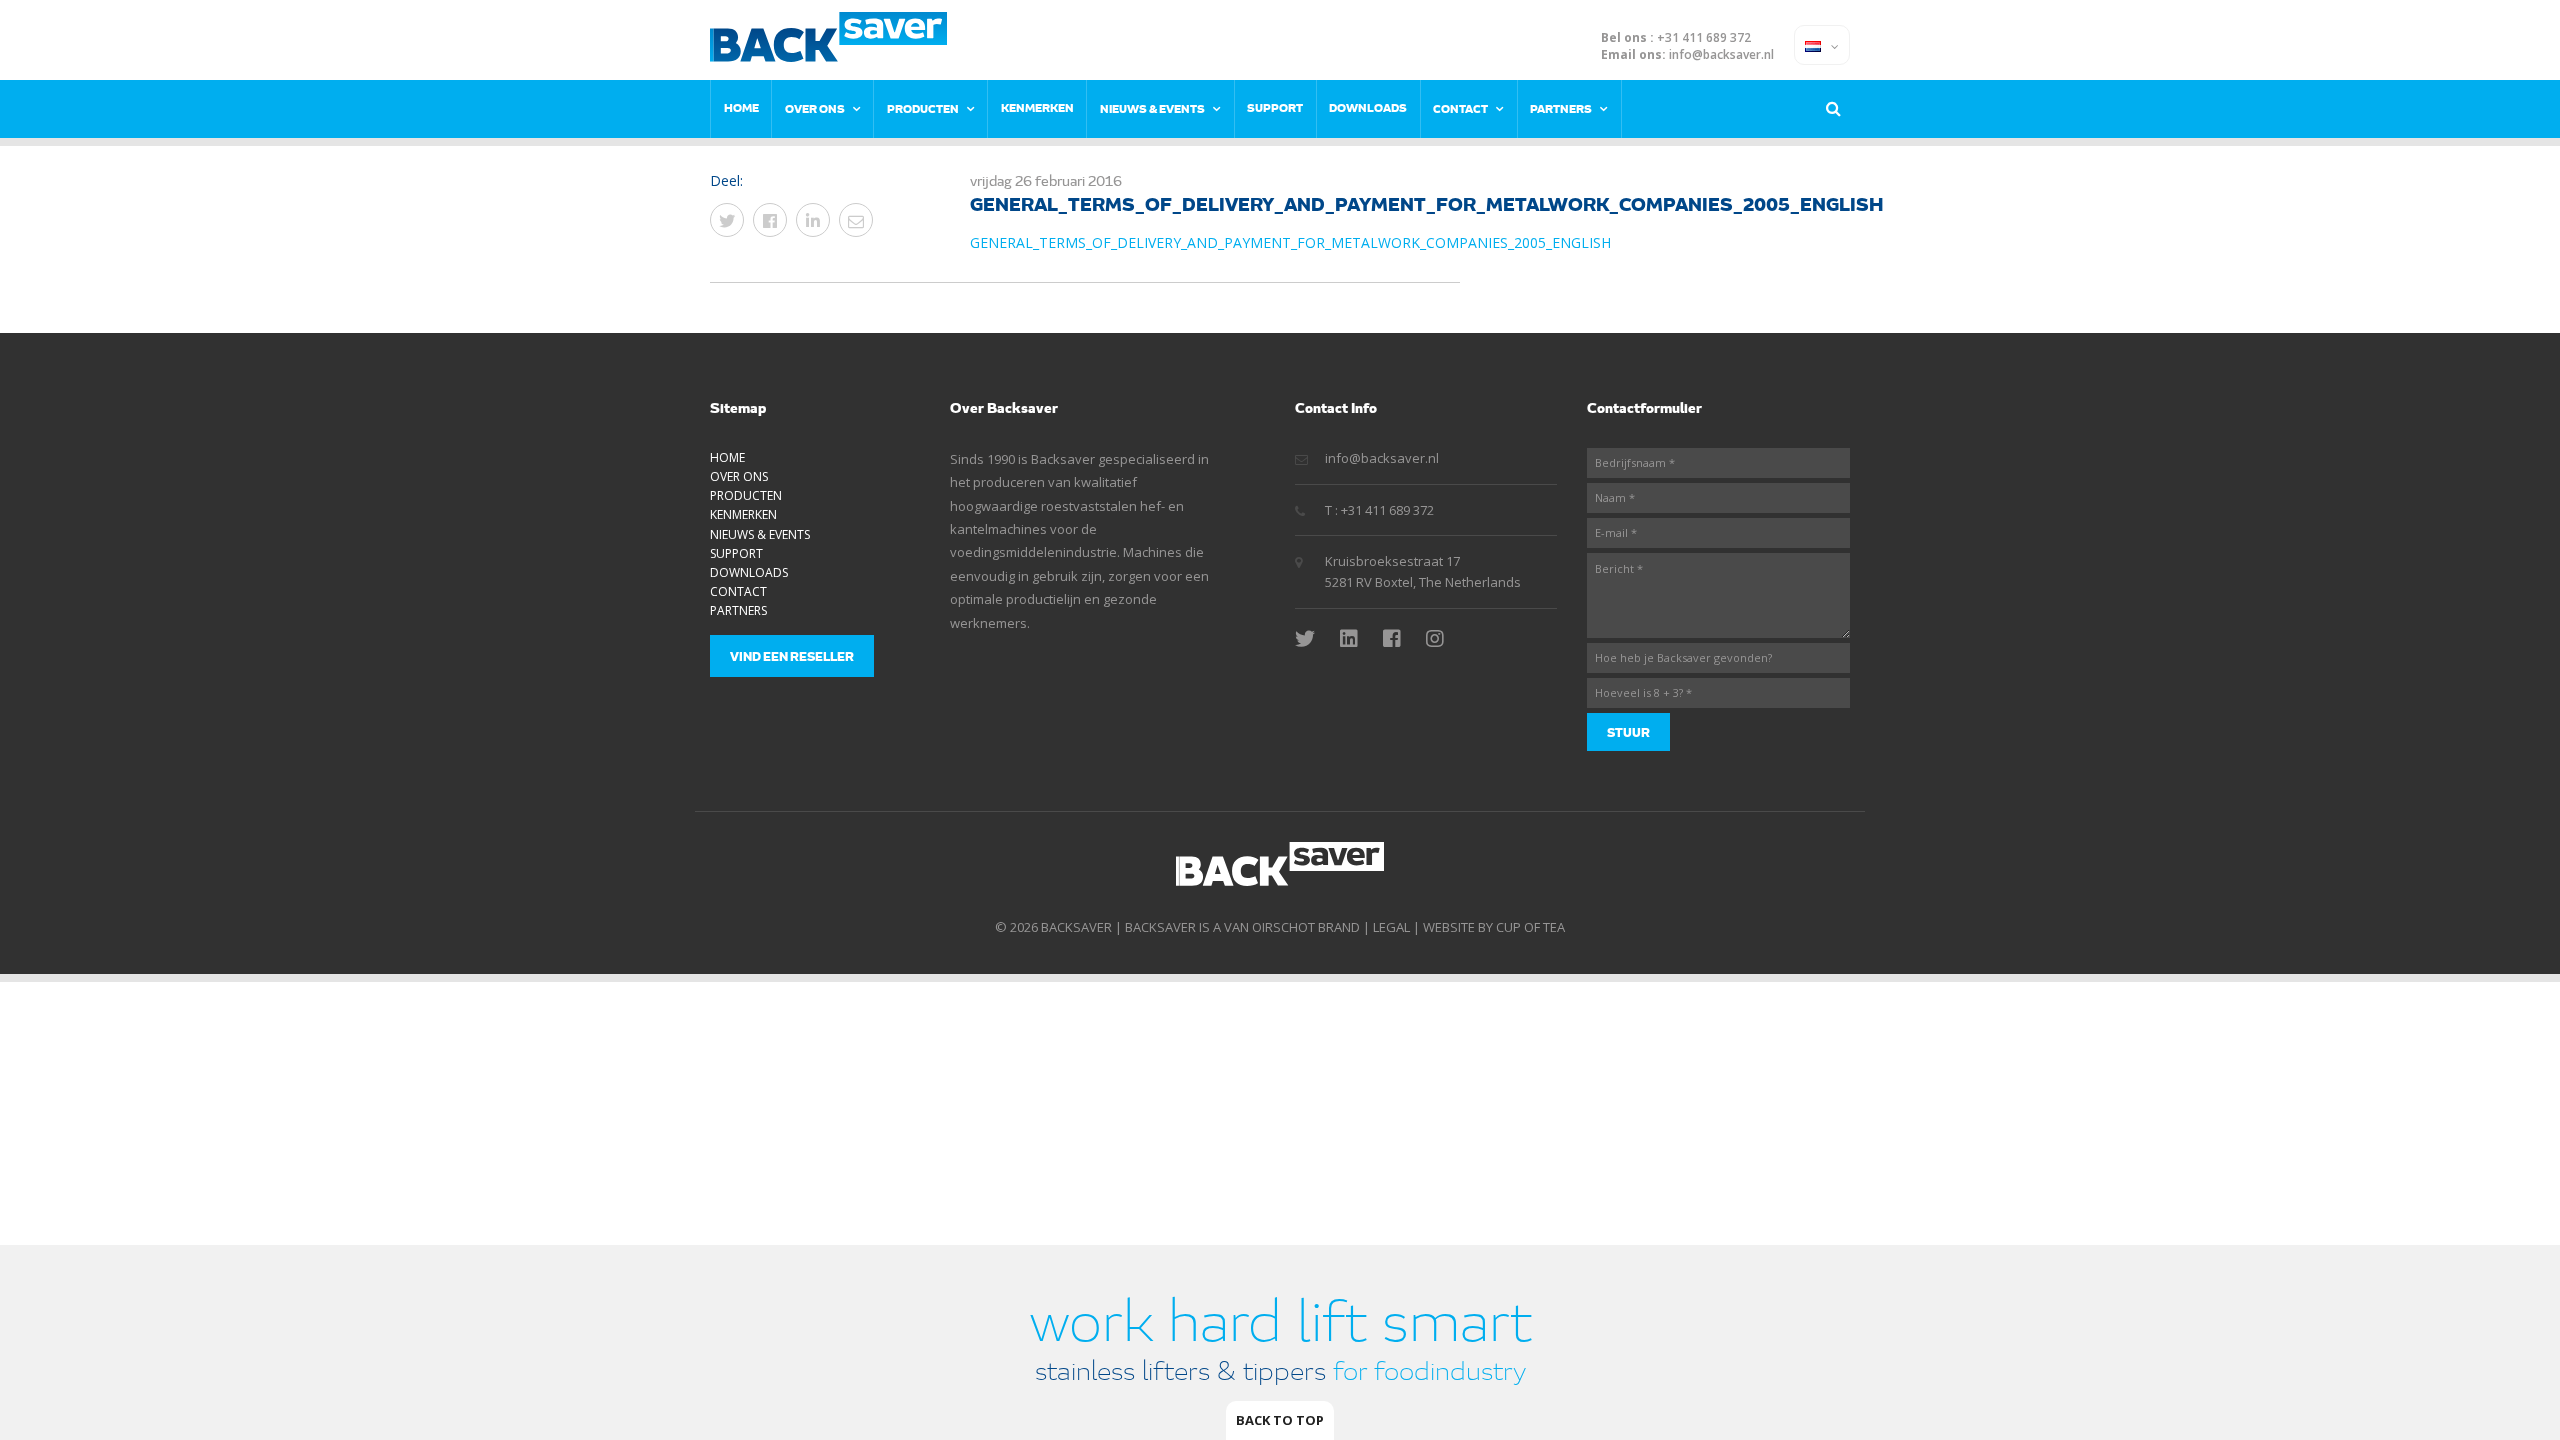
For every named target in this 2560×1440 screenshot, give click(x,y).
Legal (1391, 927)
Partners (1561, 108)
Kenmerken (1037, 107)
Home (741, 107)
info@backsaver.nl (1721, 55)
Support (1275, 107)
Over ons (815, 108)
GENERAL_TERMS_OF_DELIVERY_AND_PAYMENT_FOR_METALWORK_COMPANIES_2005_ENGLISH (1290, 242)
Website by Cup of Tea (1494, 927)
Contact (1460, 108)
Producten (923, 108)
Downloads (1368, 107)
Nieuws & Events (1152, 108)
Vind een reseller (792, 656)
